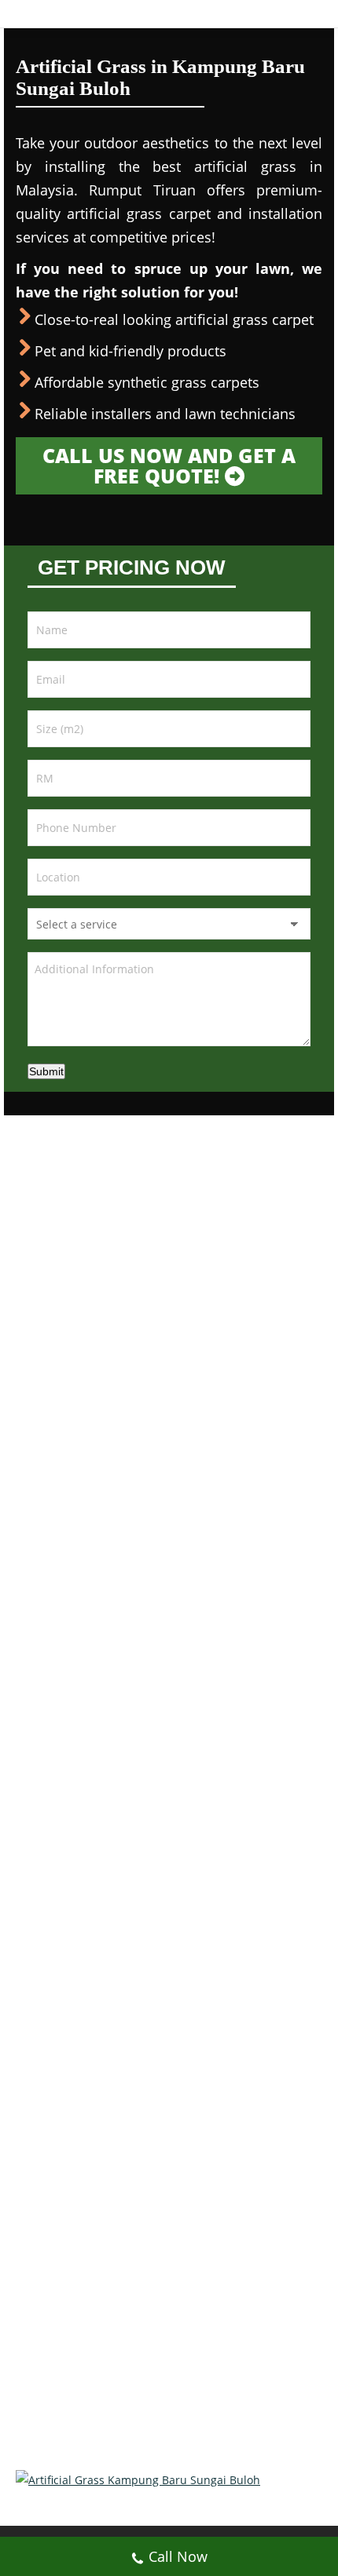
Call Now (178, 2556)
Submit (46, 1071)
